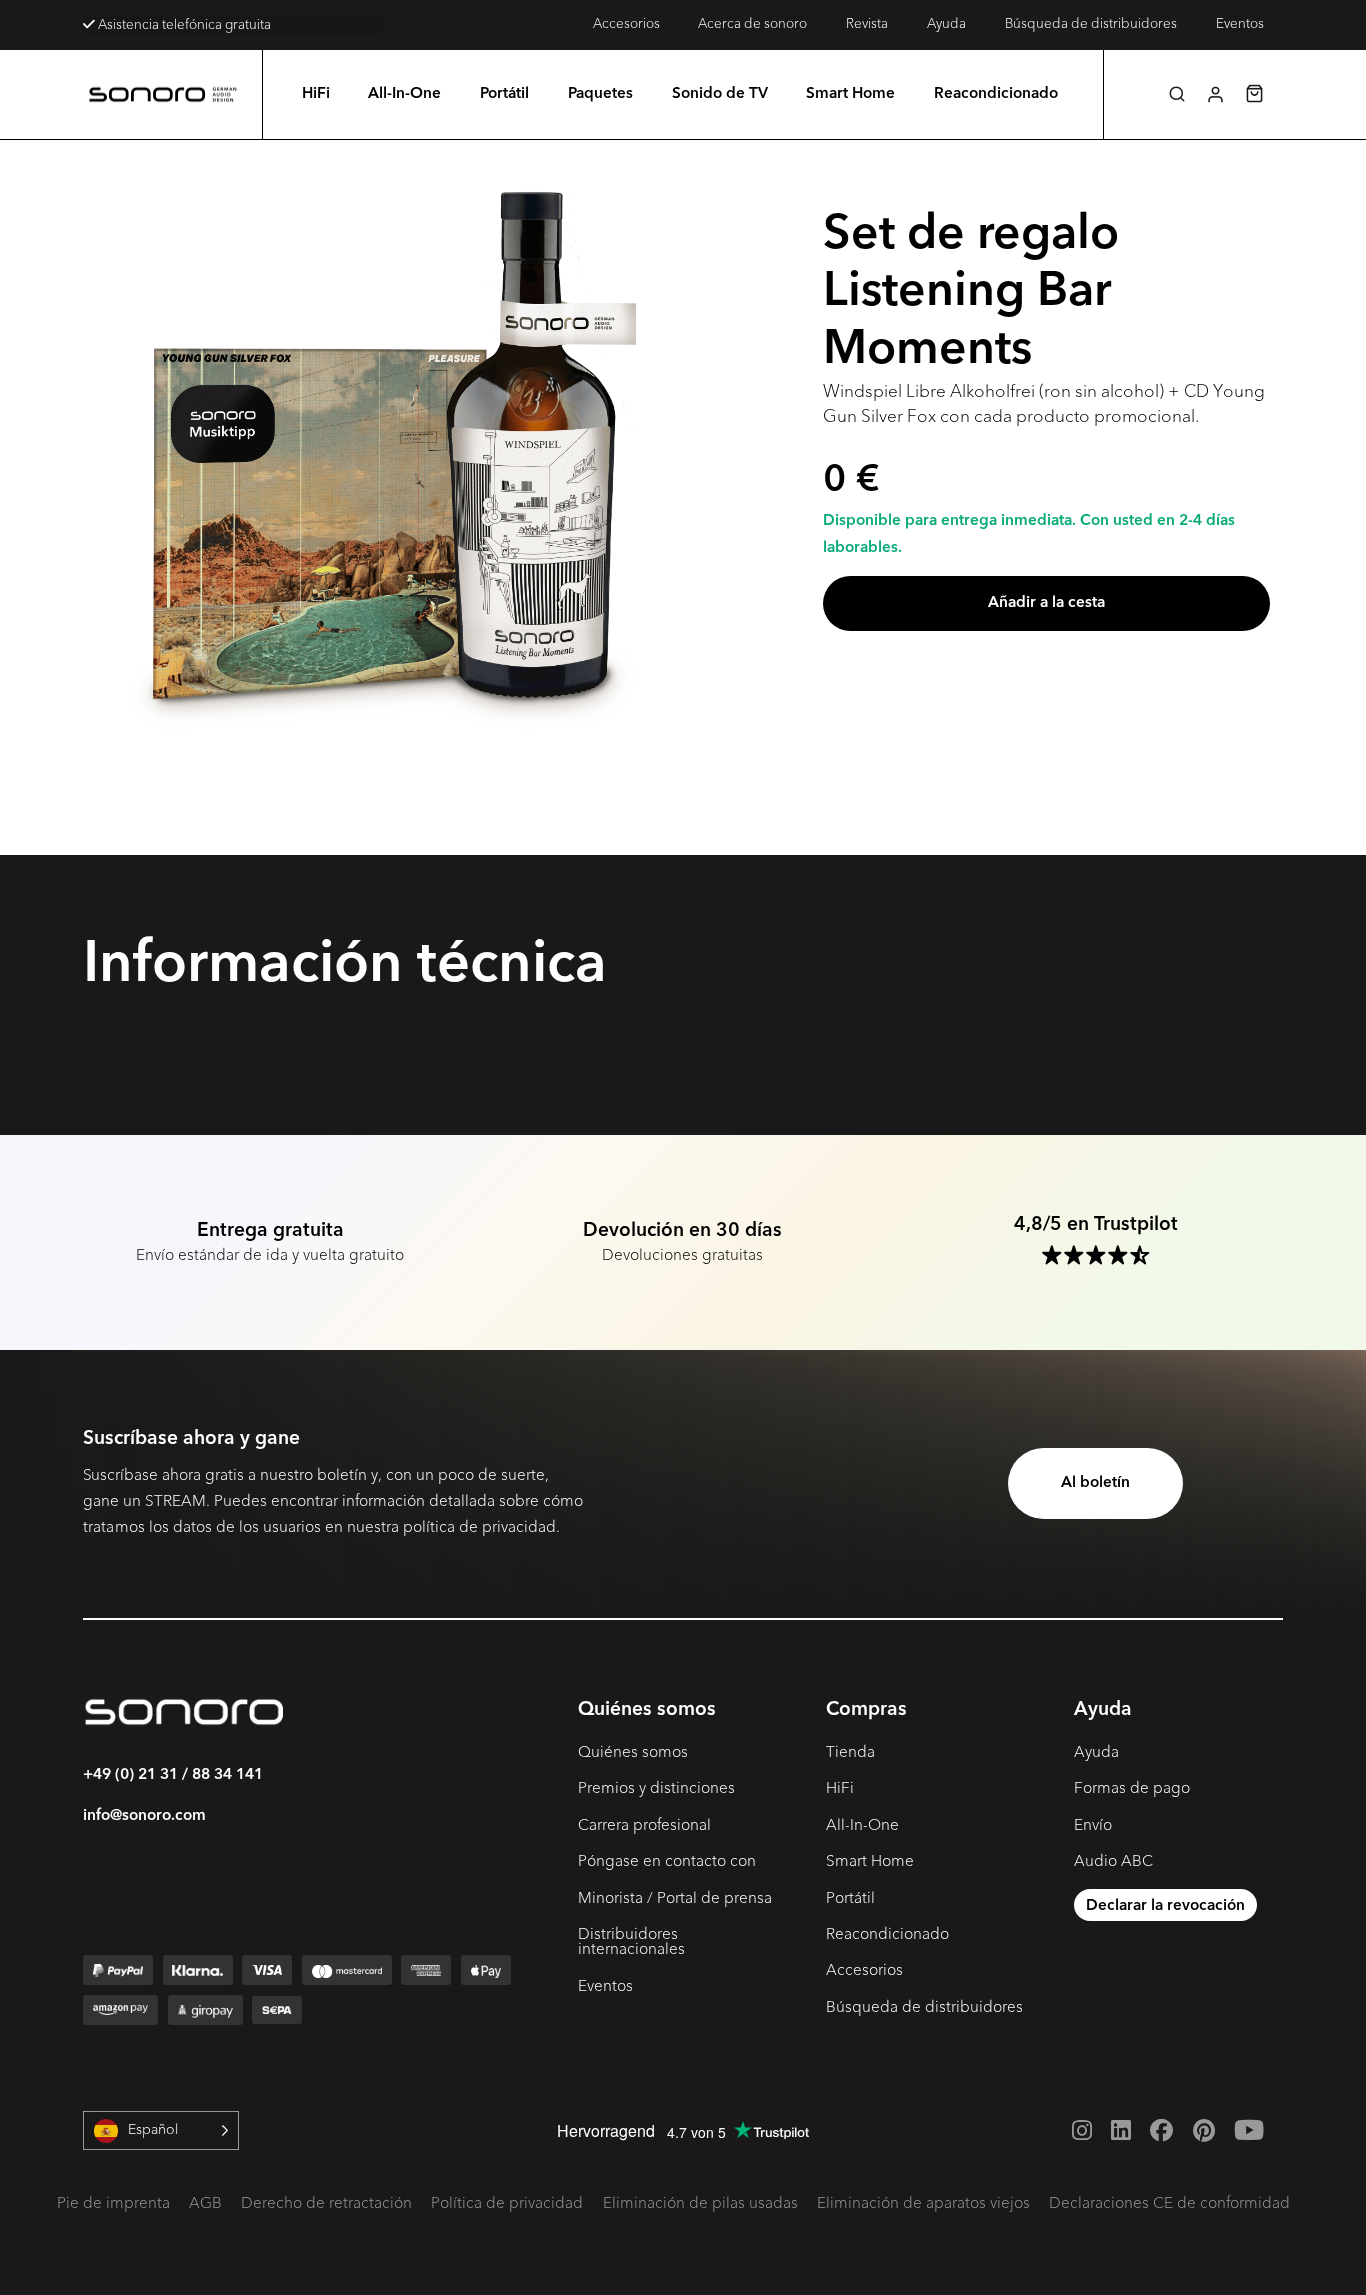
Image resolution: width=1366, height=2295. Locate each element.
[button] (1177, 94)
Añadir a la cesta (1046, 603)
